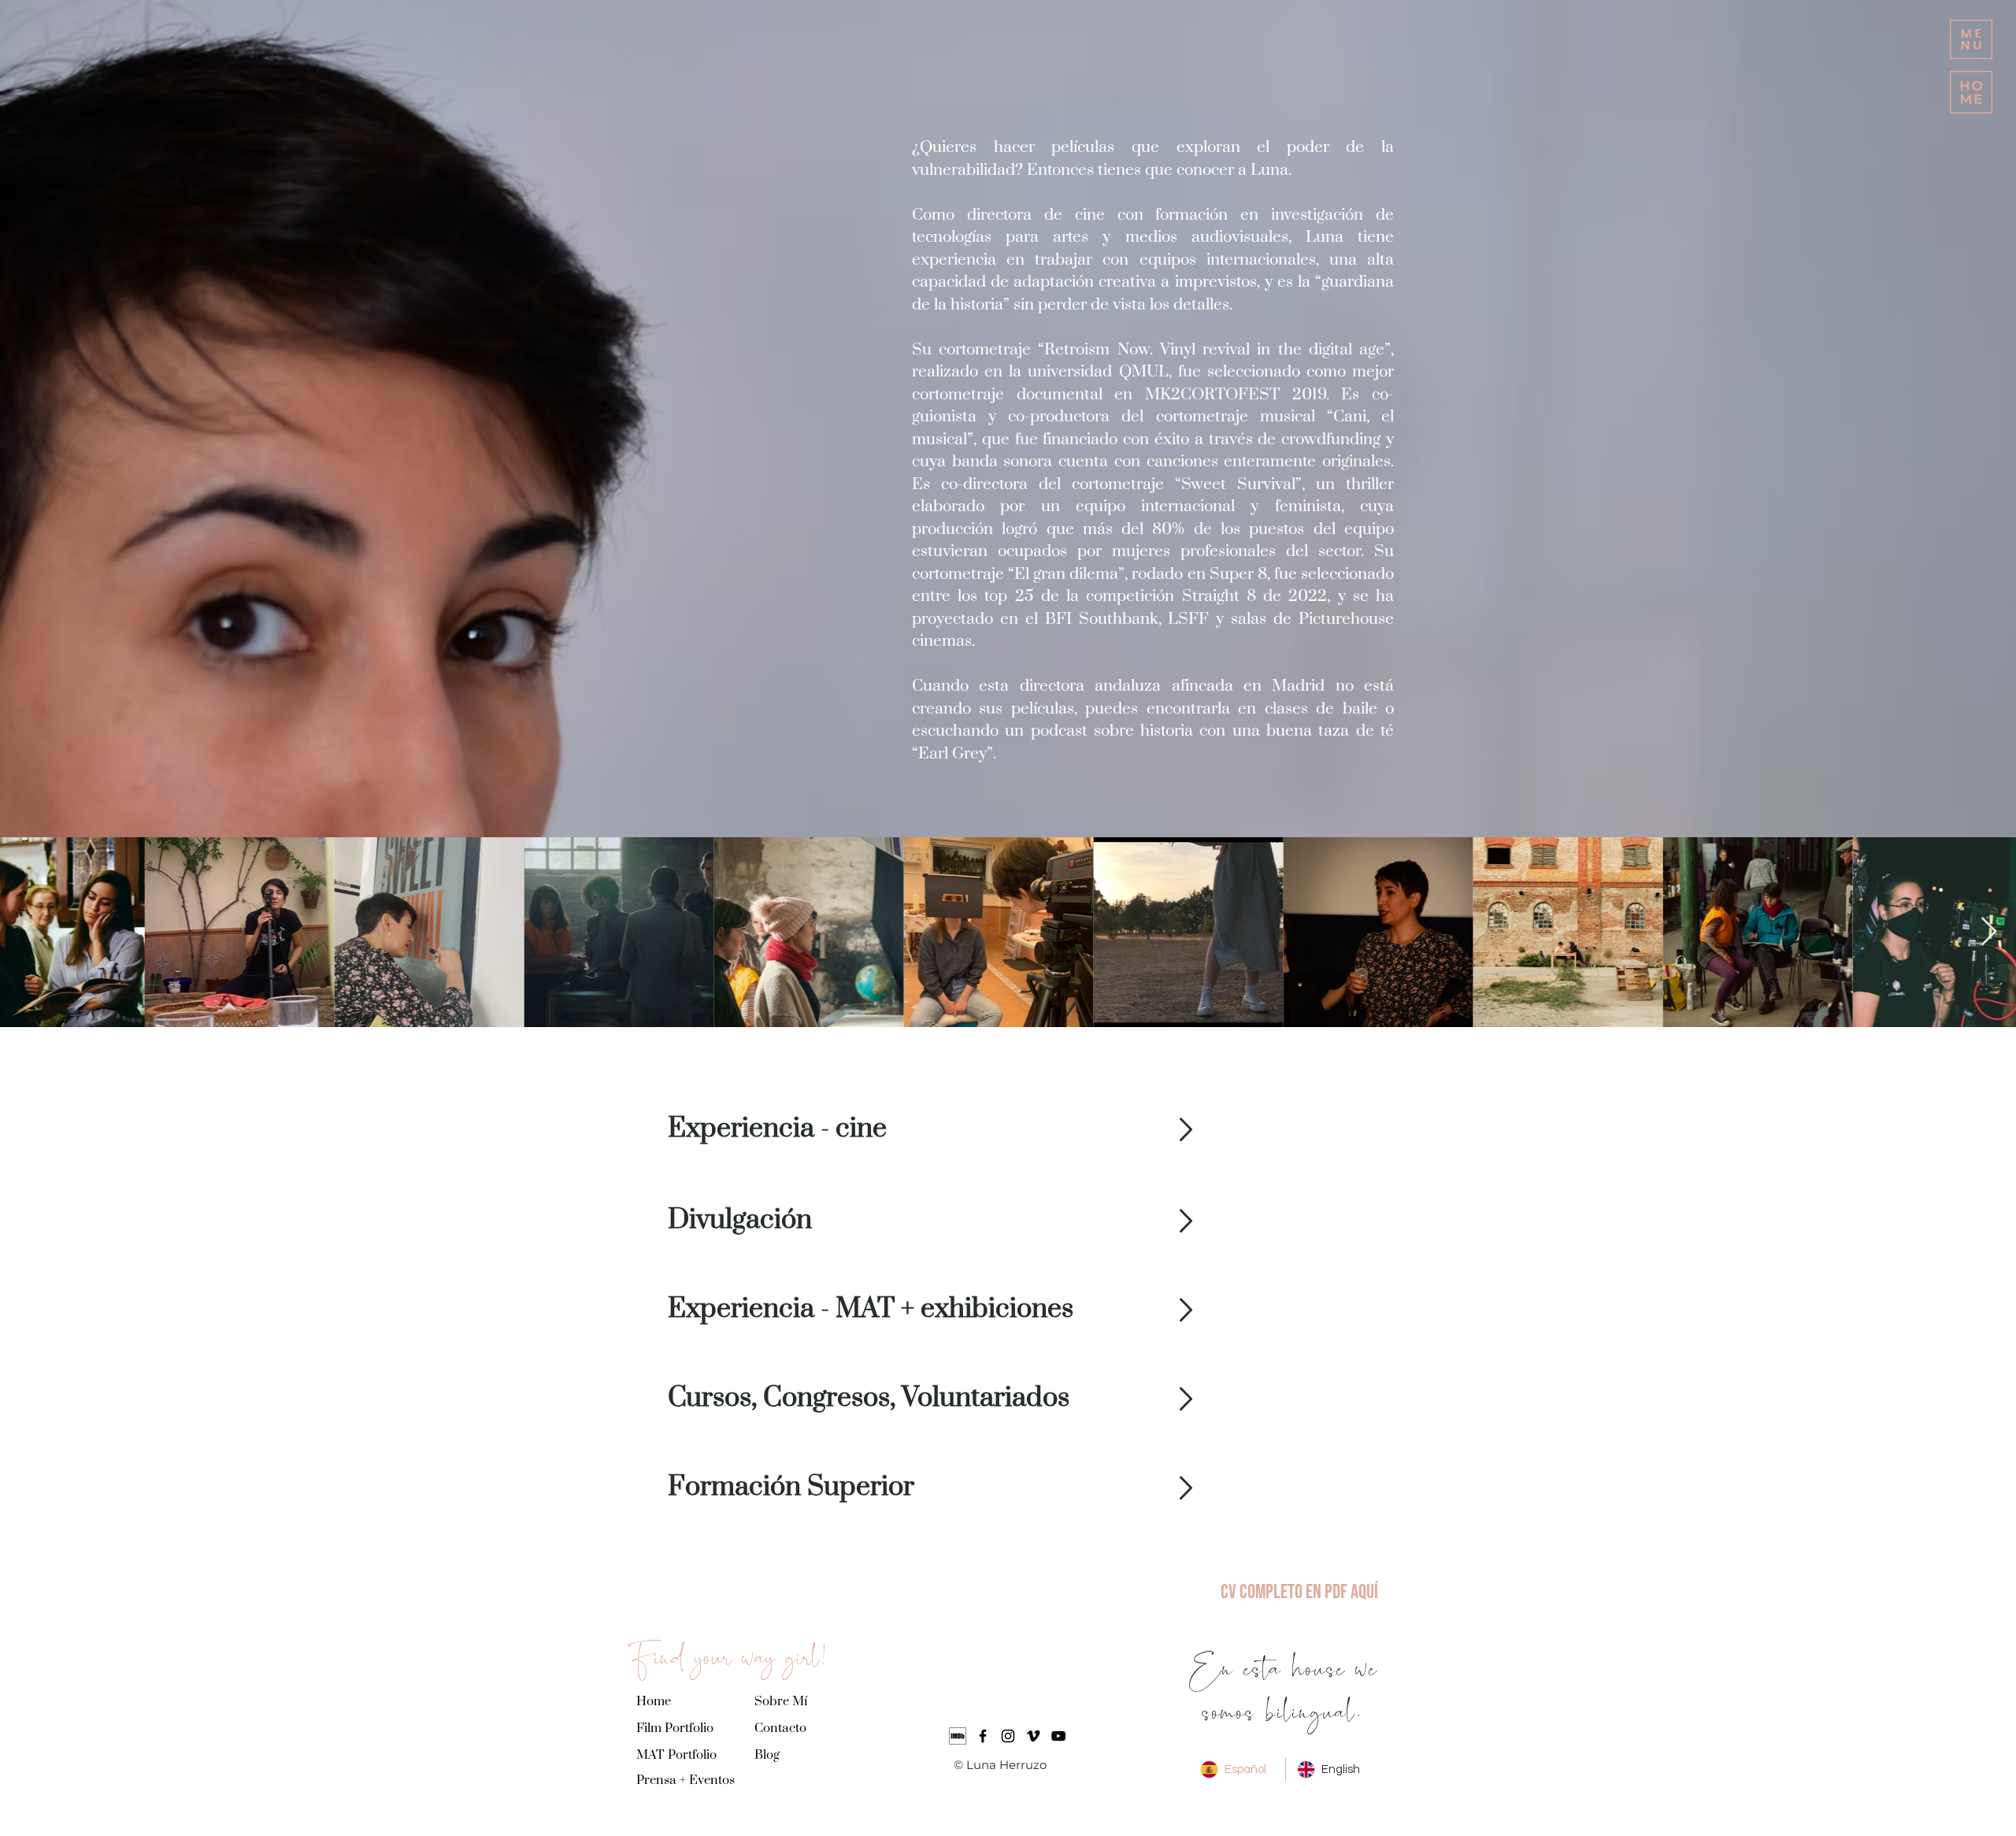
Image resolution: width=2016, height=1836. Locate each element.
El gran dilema (1066, 574)
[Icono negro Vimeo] (1033, 1736)
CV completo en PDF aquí (1299, 1592)
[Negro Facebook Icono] (983, 1736)
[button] (1971, 39)
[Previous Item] (27, 932)
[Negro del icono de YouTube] (1058, 1736)
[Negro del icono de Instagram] (1008, 1736)
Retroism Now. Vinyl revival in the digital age (1214, 350)
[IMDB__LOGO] (958, 1736)
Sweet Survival (1238, 484)
